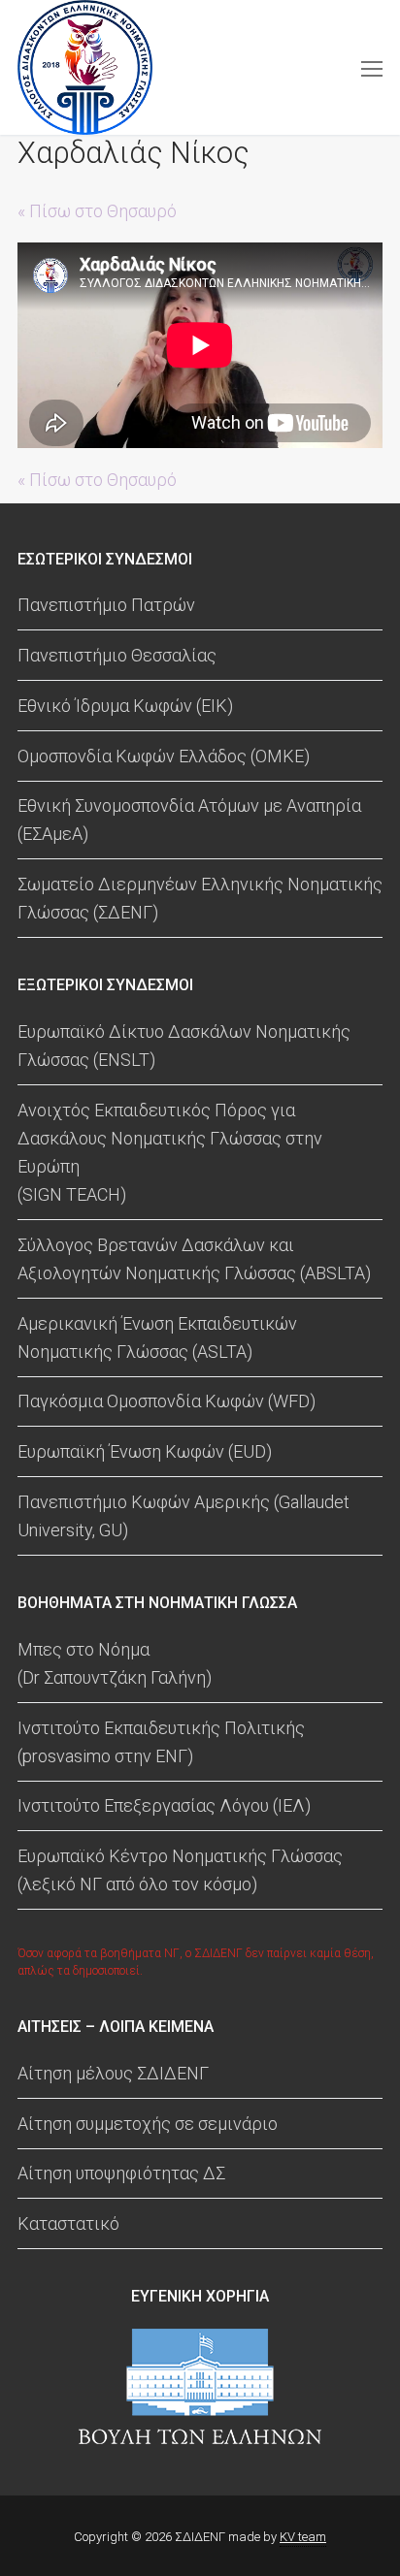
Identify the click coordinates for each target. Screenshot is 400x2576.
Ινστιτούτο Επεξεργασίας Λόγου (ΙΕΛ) (164, 1805)
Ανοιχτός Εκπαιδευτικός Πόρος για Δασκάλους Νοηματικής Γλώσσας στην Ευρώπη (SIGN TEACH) (170, 1152)
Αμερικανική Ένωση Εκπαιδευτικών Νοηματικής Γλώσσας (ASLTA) (157, 1337)
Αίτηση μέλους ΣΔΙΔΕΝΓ (113, 2073)
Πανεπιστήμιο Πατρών (106, 605)
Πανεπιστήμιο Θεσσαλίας (117, 655)
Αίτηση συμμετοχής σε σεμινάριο (148, 2124)
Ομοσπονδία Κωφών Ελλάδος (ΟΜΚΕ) (164, 756)
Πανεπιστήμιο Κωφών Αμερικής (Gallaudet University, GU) (183, 1516)
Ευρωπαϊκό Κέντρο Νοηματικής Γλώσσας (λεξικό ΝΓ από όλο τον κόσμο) (180, 1870)
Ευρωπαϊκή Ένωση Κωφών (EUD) (145, 1451)
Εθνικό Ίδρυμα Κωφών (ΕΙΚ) (125, 706)
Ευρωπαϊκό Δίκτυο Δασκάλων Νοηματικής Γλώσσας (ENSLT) (184, 1046)
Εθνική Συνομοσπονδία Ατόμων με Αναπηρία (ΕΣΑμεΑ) (189, 820)
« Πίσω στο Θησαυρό (97, 211)
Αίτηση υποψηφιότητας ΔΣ (121, 2173)
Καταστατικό (68, 2223)
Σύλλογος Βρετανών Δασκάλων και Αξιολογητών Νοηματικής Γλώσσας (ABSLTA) (194, 1259)
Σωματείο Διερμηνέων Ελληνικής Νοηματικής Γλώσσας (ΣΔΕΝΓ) (200, 898)
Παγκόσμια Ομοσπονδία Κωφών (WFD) (167, 1401)
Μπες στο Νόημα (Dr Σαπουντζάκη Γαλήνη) (115, 1663)
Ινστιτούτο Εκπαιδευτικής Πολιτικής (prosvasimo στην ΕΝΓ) (161, 1742)
